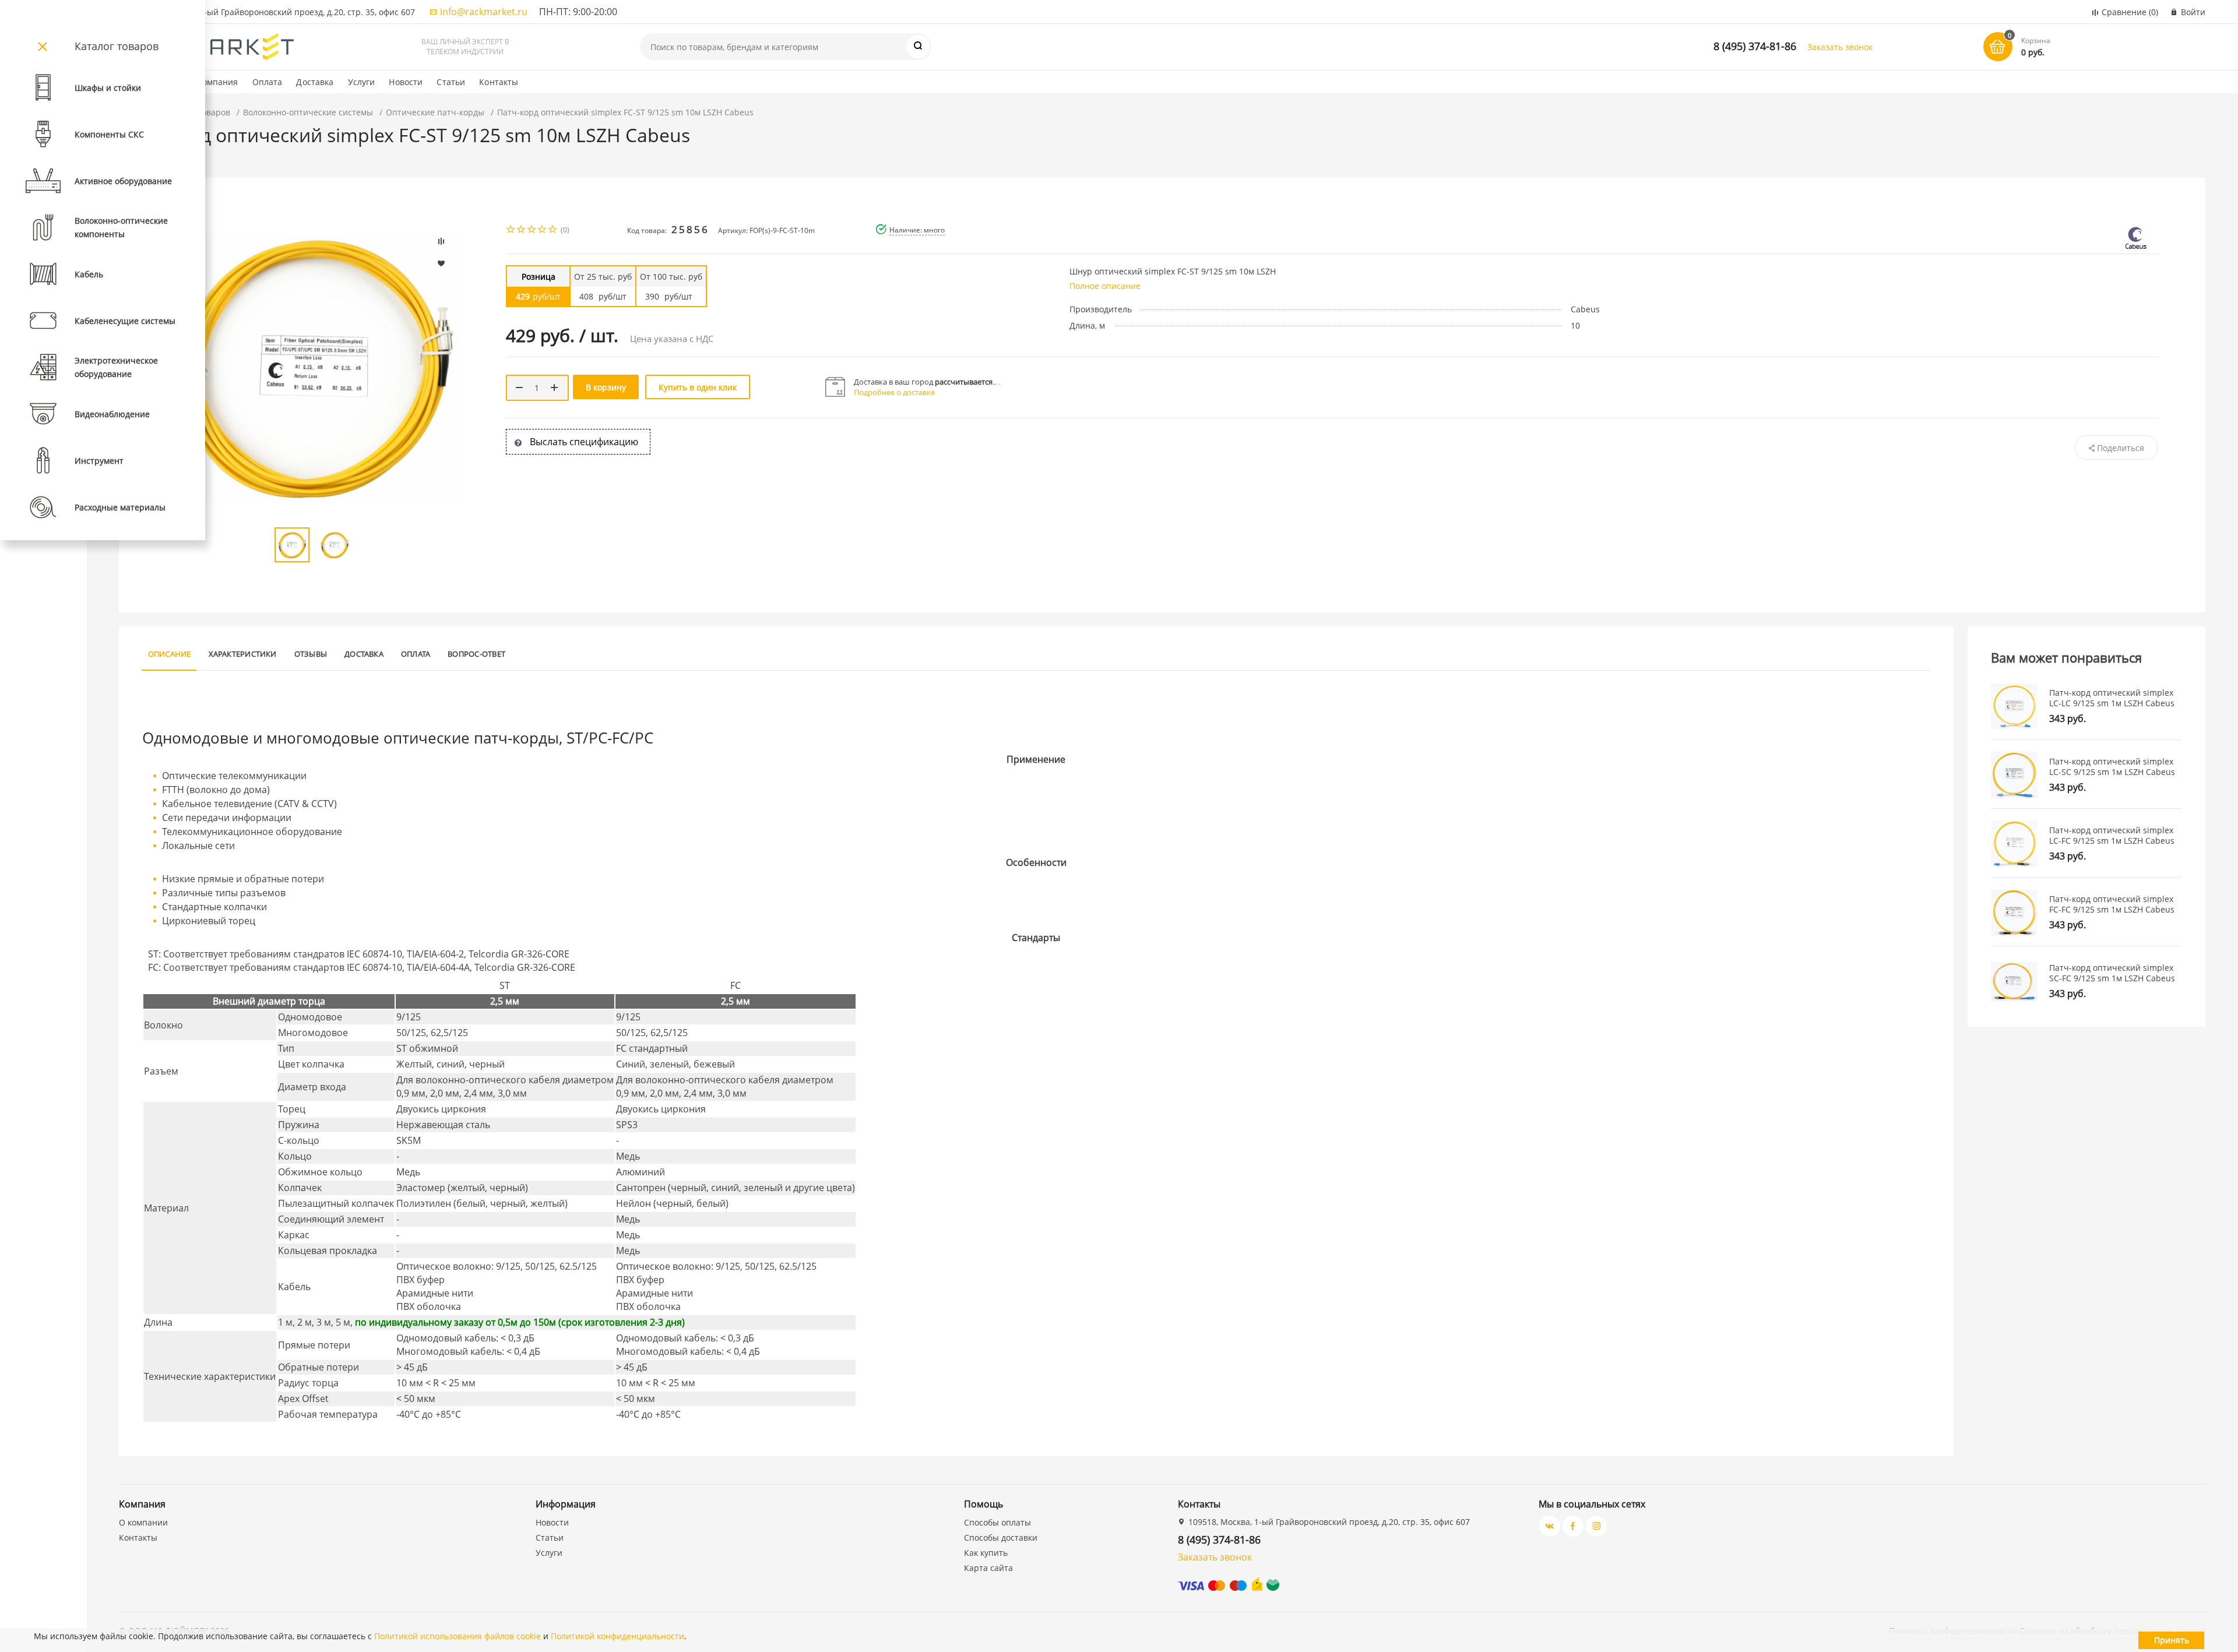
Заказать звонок (1840, 47)
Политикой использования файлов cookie (458, 1636)
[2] (522, 230)
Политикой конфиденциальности (617, 1636)
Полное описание (1105, 286)
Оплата (268, 82)
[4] (543, 230)
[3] (532, 230)
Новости (406, 82)
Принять (2172, 1640)
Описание (170, 654)
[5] (553, 230)
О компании (143, 1522)
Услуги (362, 82)
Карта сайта (988, 1568)
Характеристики (243, 654)
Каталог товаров (117, 46)
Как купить (986, 1553)
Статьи (451, 82)
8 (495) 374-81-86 (1755, 46)
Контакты (499, 82)
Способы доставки (1001, 1537)
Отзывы (311, 654)
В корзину (606, 387)
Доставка (315, 82)
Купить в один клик (698, 387)
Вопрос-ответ (476, 654)
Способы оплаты (997, 1522)
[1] (511, 230)
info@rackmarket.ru (484, 12)
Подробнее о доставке (894, 392)
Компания (218, 82)
